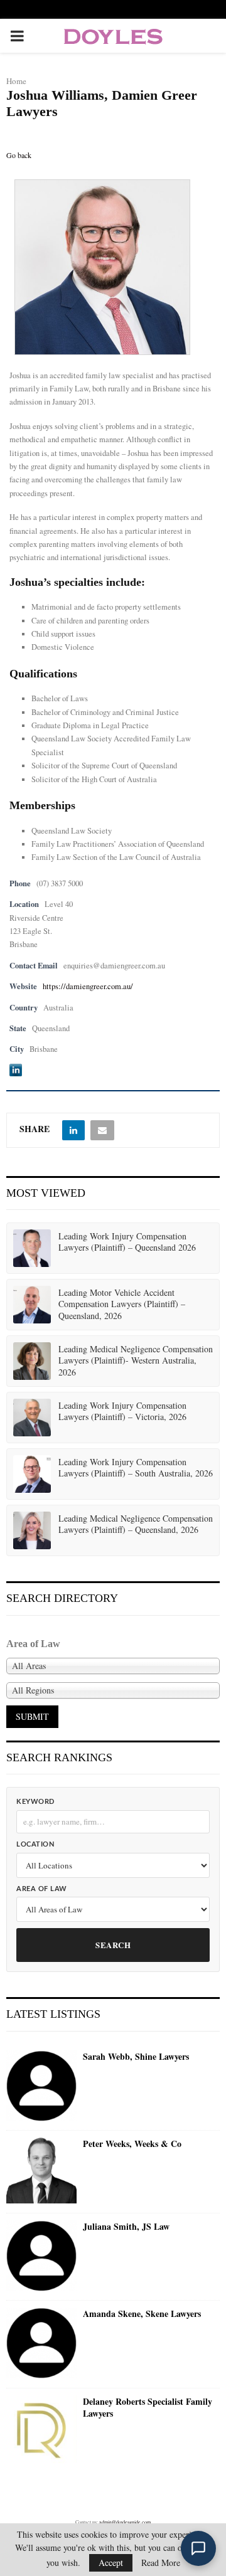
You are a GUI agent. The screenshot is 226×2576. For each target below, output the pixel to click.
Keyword (35, 1802)
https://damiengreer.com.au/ (88, 986)
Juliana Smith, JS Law (126, 2227)
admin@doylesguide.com (125, 2522)
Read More (161, 2563)
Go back (19, 155)
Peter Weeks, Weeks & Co (132, 2144)
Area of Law (42, 1889)
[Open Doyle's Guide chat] (198, 2548)
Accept (111, 2563)
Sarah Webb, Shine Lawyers (136, 2057)
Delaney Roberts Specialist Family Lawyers (148, 2408)
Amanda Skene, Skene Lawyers (142, 2314)
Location (35, 1844)
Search (113, 1945)
